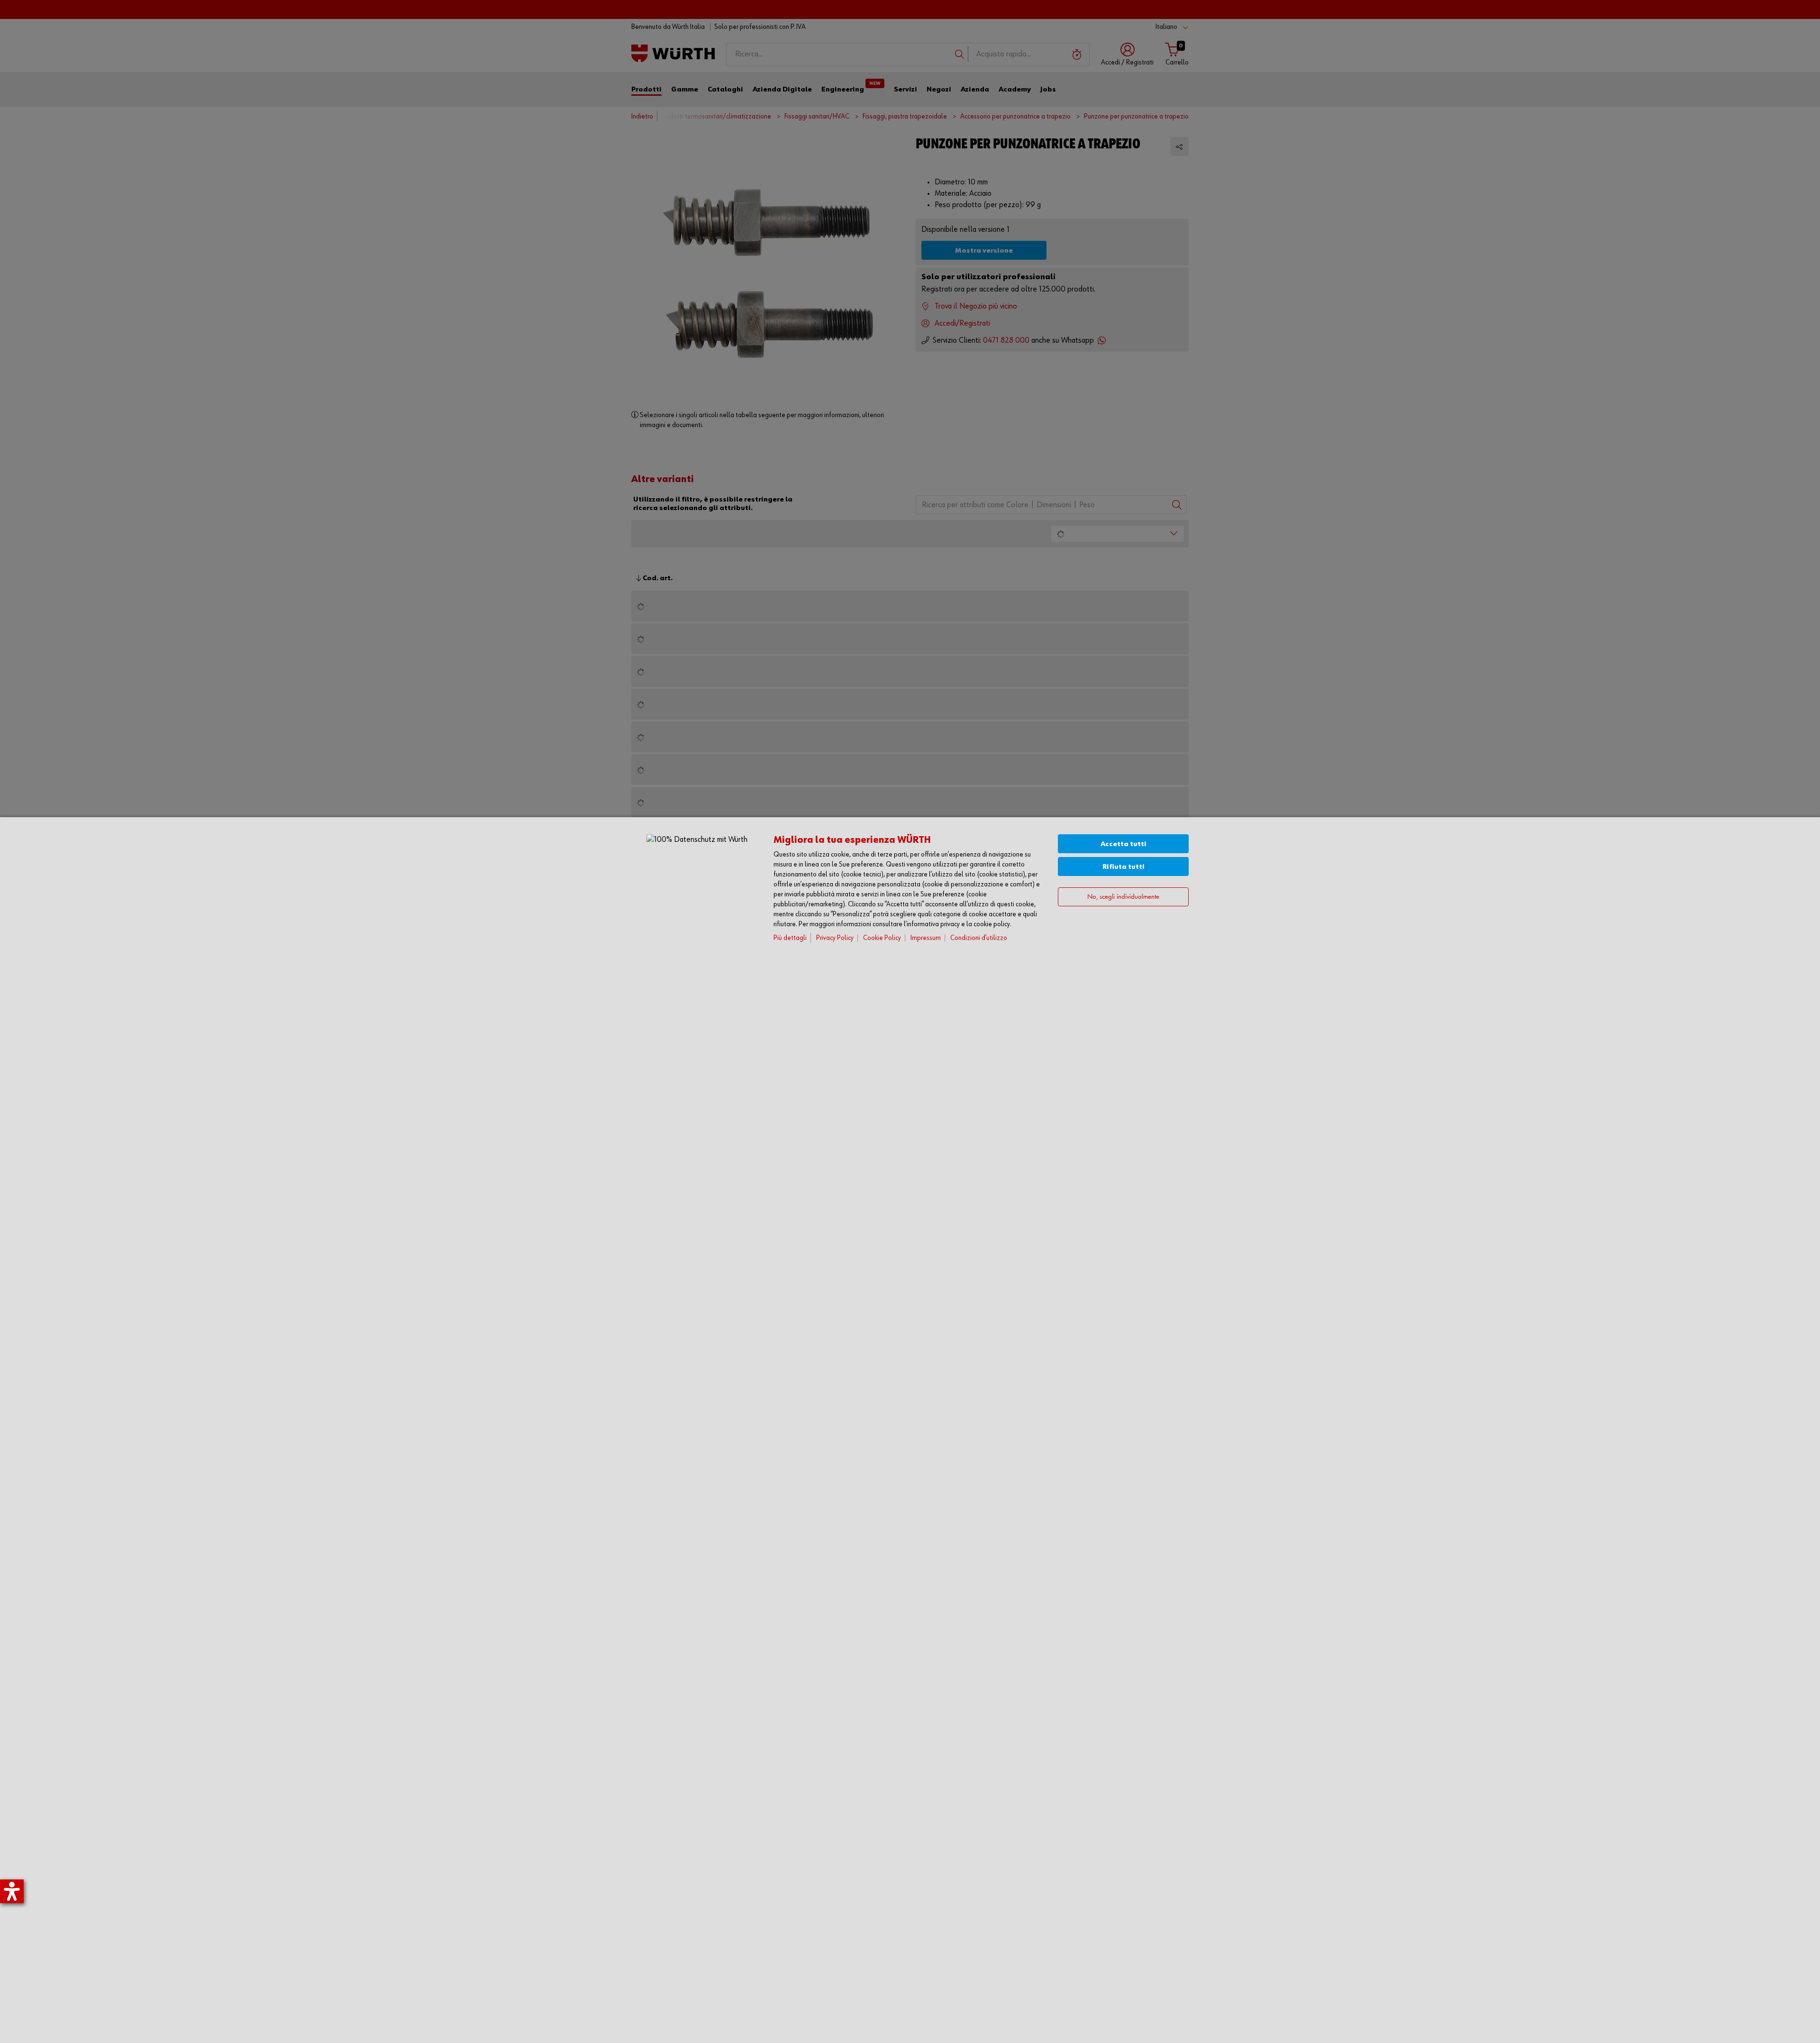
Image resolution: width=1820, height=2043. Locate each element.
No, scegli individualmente (1123, 897)
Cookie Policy (882, 938)
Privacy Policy (835, 938)
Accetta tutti (1124, 844)
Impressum (926, 938)
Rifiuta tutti (1124, 867)
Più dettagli (790, 938)
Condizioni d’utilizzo (979, 938)
